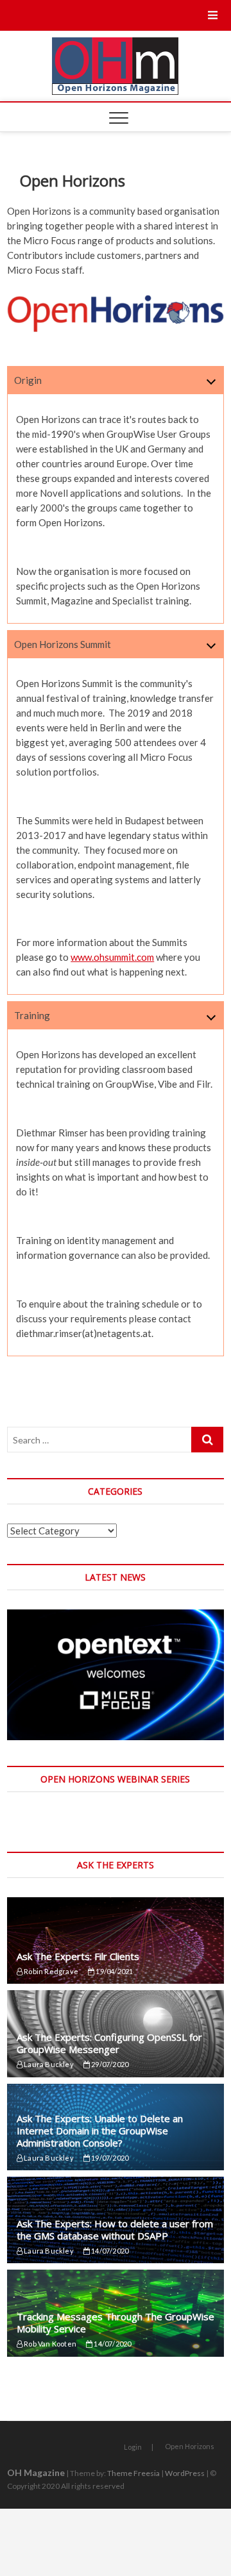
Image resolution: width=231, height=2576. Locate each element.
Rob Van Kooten (49, 2344)
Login (133, 2447)
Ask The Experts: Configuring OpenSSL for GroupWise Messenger (109, 2043)
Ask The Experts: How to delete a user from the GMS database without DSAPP (115, 2230)
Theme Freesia (133, 2473)
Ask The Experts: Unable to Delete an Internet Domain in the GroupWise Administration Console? (100, 2131)
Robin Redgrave (50, 1971)
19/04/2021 (114, 1971)
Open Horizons (190, 2446)
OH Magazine (36, 2472)
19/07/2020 (109, 2158)
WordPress (185, 2473)
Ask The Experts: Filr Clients (78, 1956)
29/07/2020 (109, 2064)
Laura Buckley (48, 2064)
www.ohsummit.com (112, 957)
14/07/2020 (109, 2251)
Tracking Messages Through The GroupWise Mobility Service (116, 2323)
